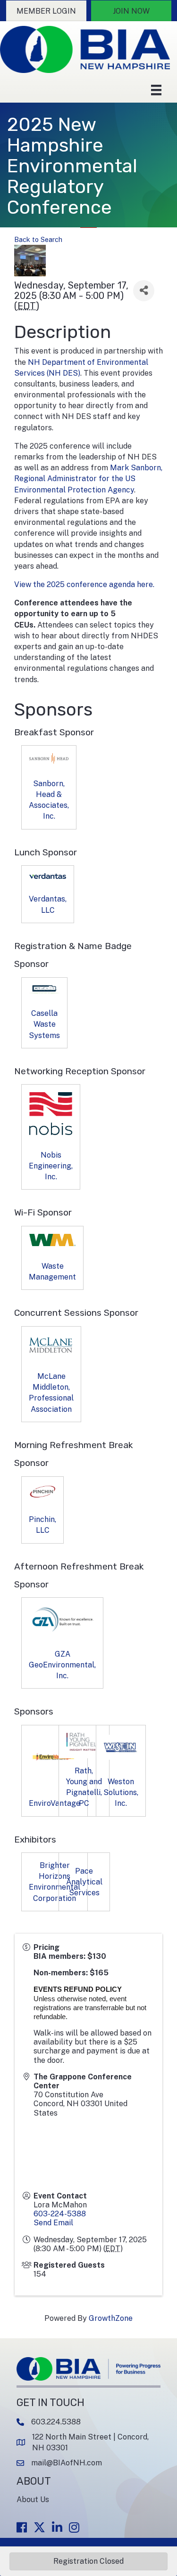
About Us (33, 2500)
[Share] (144, 291)
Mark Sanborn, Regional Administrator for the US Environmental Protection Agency (88, 479)
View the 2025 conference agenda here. (85, 584)
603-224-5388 (60, 2214)
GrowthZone (111, 2318)
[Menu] (156, 90)
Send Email (53, 2223)
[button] (46, 11)
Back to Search (38, 239)
